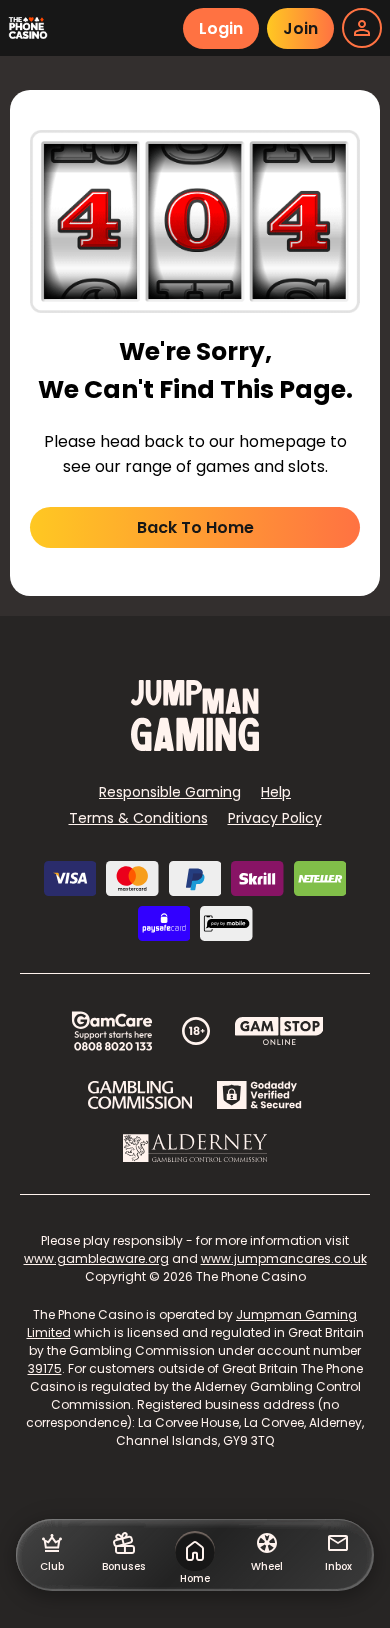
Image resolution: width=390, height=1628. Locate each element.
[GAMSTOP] (279, 1031)
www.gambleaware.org (96, 1258)
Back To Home (195, 527)
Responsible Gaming (170, 792)
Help (276, 792)
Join (300, 28)
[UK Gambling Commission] (140, 1095)
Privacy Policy (275, 818)
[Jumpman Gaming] (195, 745)
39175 (45, 1368)
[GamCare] (112, 1031)
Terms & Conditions (138, 818)
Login (221, 28)
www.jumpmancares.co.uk (284, 1258)
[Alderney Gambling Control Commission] (195, 1148)
